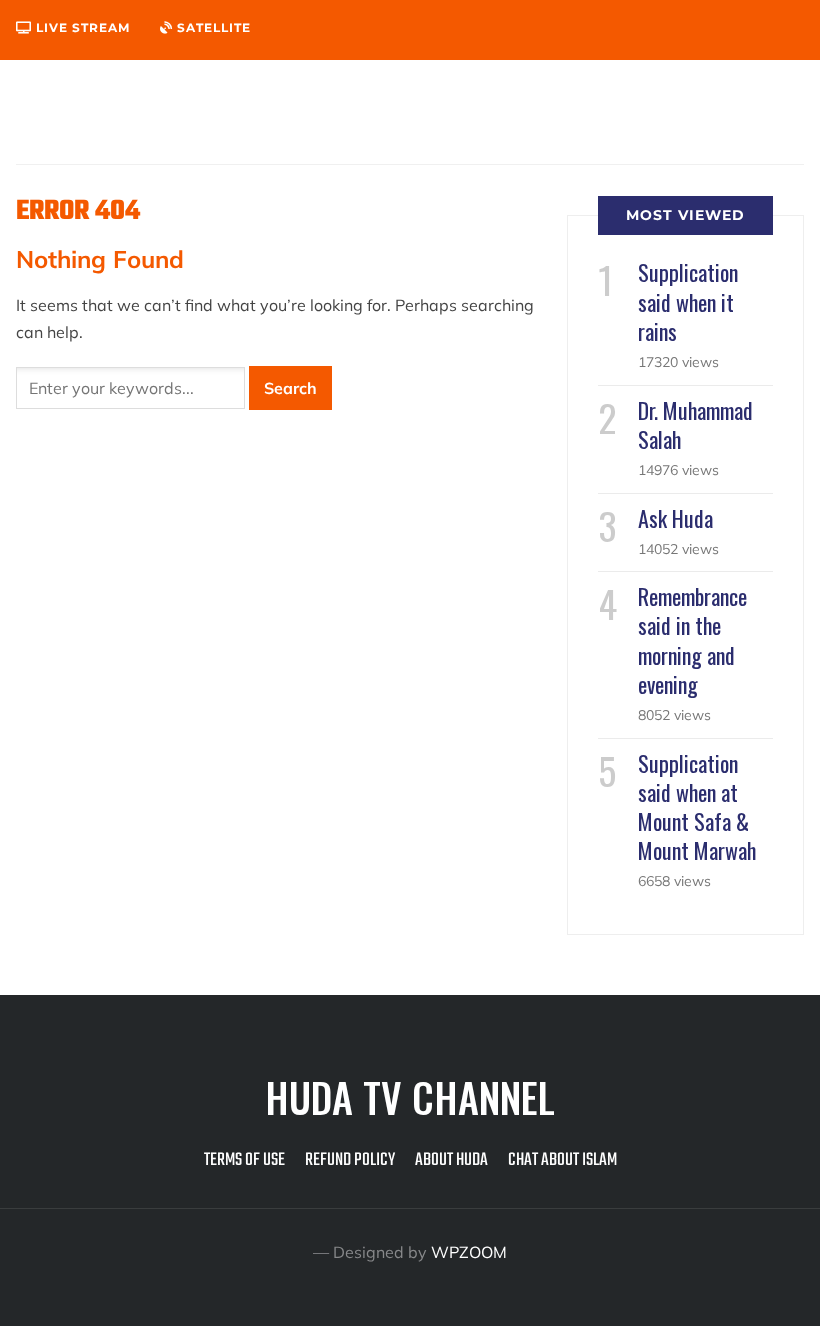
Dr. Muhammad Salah (695, 424)
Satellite (212, 27)
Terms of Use (244, 1160)
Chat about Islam (562, 1160)
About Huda (451, 1160)
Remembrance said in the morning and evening (692, 640)
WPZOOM (469, 1252)
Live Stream (81, 27)
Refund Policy (350, 1160)
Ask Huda (675, 518)
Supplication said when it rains (688, 301)
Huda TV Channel (410, 1097)
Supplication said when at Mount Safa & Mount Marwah (697, 807)
